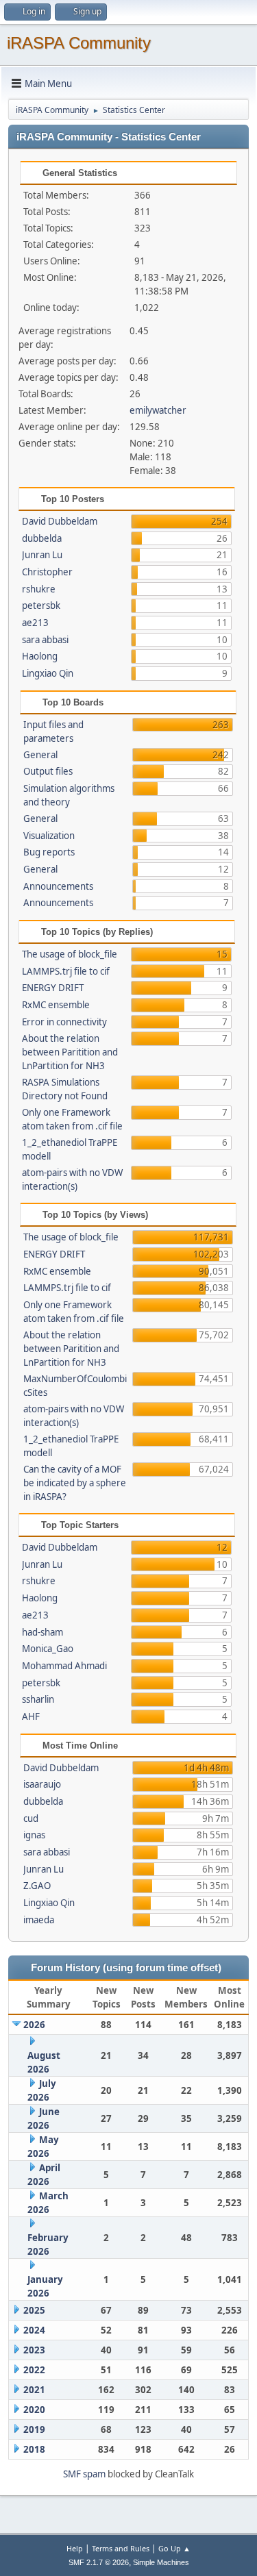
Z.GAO (37, 1886)
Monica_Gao (48, 1649)
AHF (31, 1716)
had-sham (42, 1632)
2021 (34, 2390)
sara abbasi (45, 640)
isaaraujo (42, 1784)
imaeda (39, 1920)
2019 (34, 2429)
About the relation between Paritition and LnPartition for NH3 (70, 1052)
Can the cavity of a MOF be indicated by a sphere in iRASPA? (75, 1483)
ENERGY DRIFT (53, 988)
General (40, 755)
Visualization (49, 836)
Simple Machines (161, 2562)
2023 (34, 2350)
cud (31, 1818)
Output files (48, 771)
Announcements (58, 886)
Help (75, 2548)
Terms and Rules (121, 2548)
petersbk (41, 605)
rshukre (39, 589)
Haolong (40, 656)
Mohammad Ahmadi (64, 1666)
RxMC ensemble (56, 1005)
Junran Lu (42, 555)
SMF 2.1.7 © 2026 (99, 2562)
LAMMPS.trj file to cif (66, 971)
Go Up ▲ (174, 2548)
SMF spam (84, 2474)
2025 (34, 2310)
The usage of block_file (70, 954)
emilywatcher (158, 410)
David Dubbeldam (60, 521)
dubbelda (42, 538)
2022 (34, 2370)
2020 (34, 2410)
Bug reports (49, 852)
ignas (34, 1835)
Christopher (47, 572)
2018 (34, 2449)
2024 (34, 2330)
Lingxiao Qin (48, 673)
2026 (34, 2025)
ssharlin (38, 1699)
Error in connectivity (64, 1022)
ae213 (35, 623)
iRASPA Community (79, 43)
